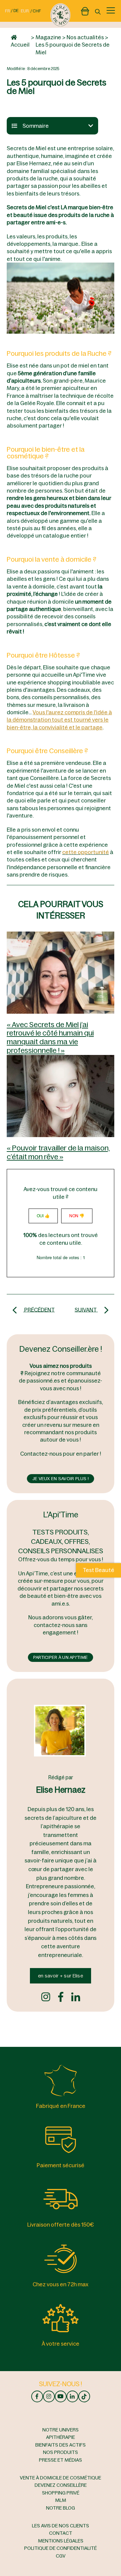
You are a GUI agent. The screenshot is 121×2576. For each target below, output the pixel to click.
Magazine (48, 37)
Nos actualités (85, 37)
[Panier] (85, 10)
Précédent (39, 1309)
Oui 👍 (43, 1216)
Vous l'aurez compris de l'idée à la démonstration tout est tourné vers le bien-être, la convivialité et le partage (59, 720)
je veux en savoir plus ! (61, 1479)
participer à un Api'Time (61, 1657)
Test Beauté (98, 1570)
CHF (37, 11)
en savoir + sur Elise (61, 1976)
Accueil (20, 45)
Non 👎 (77, 1216)
